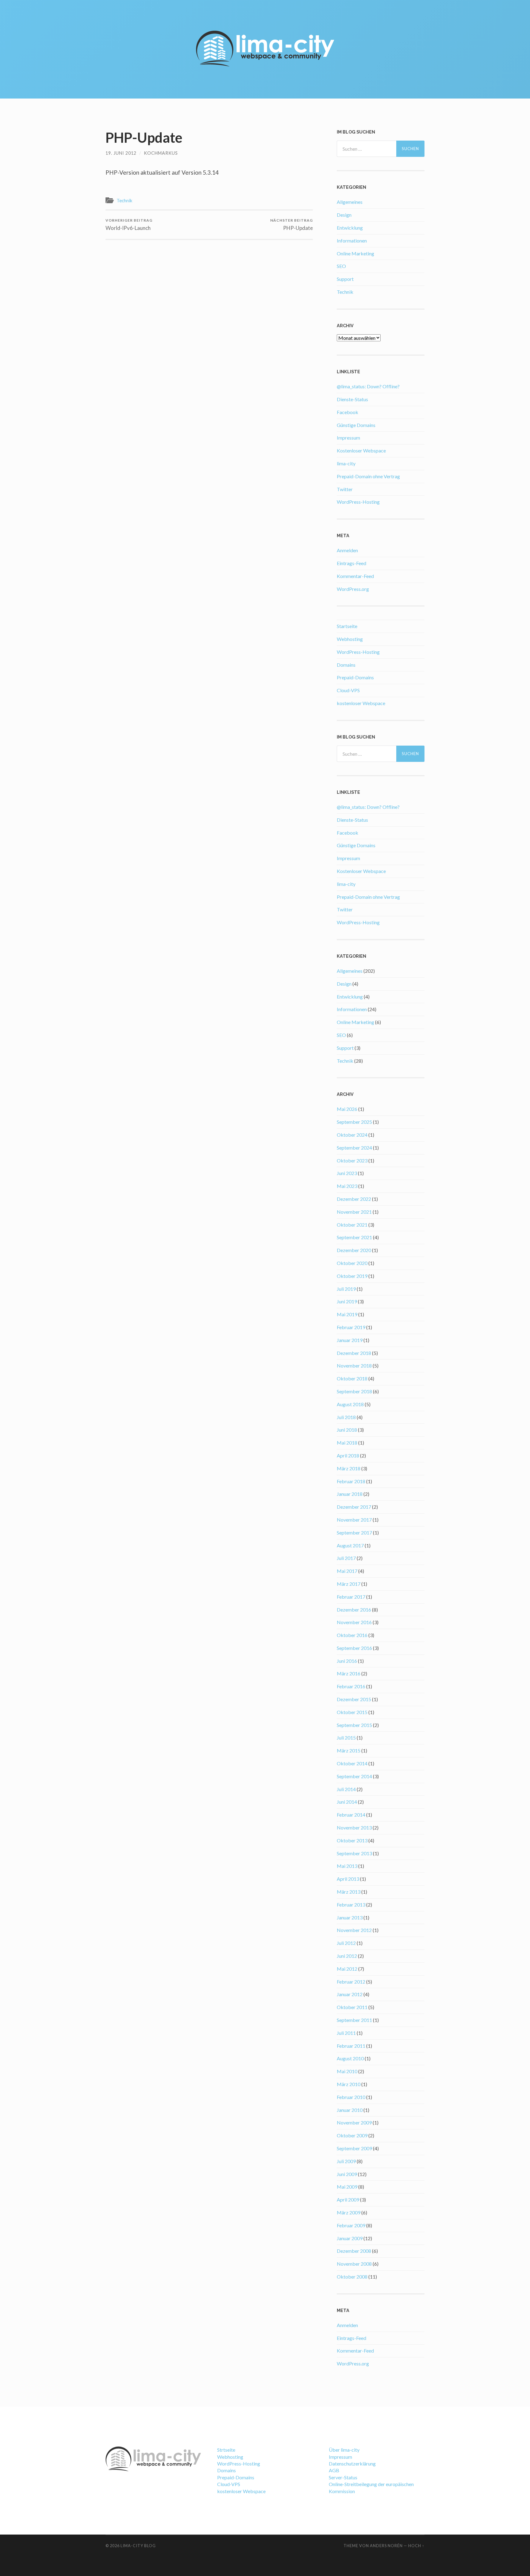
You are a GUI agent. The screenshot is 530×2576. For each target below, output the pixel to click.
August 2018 (350, 1404)
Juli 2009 (346, 2161)
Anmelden (347, 550)
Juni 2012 (347, 1956)
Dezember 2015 (354, 1699)
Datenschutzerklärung (352, 2463)
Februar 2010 (351, 2097)
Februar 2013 (351, 1905)
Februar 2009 (351, 2225)
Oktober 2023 (352, 1160)
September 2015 (354, 1725)
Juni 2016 (347, 1661)
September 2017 (354, 1532)
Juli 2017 (346, 1558)
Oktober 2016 (352, 1635)
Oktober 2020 (352, 1263)
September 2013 (354, 1853)
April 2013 (348, 1879)
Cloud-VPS (348, 690)
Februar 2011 (351, 2046)
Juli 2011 (346, 2033)
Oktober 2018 (352, 1378)
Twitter (345, 489)
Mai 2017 (347, 1571)
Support (345, 279)
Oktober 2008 (352, 2277)
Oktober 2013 (352, 1840)
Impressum (348, 438)
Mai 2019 (347, 1314)
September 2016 (354, 1648)
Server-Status (343, 2477)
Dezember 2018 (354, 1353)
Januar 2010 (350, 2110)
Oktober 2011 (352, 2007)
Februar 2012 (351, 1982)
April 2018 (348, 1455)
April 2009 (348, 2200)
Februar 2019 (351, 1327)
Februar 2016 (351, 1686)
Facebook (348, 412)
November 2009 (354, 2122)
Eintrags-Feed (351, 563)
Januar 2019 (350, 1340)
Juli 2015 (346, 1738)
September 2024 (354, 1148)
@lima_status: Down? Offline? (368, 386)
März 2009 (349, 2212)
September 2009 (354, 2148)
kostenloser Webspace (361, 703)
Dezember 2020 (354, 1250)
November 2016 (354, 1622)
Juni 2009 (347, 2174)
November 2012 (354, 1930)
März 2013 (349, 1892)
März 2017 (349, 1584)
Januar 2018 (350, 1494)
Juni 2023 (347, 1173)
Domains (346, 665)
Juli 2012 (346, 1943)
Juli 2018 (346, 1417)
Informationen (352, 241)
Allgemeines (350, 202)
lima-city (346, 463)
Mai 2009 (347, 2187)
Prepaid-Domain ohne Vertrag (368, 476)
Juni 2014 (347, 1802)
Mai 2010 (347, 2071)
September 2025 (354, 1122)
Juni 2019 (347, 1301)
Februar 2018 (351, 1481)
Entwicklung (350, 228)
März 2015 (349, 1750)
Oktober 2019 (352, 1276)
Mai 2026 (347, 1109)
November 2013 (354, 1827)
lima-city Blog (138, 2546)
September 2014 (354, 1776)
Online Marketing (355, 253)
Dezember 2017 (354, 1507)
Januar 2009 (350, 2238)
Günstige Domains (356, 425)
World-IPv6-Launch (129, 225)
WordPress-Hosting (358, 502)
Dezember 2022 (354, 1199)
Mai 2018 (347, 1443)
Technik (125, 200)
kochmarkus (161, 153)
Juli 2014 (346, 1789)
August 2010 (350, 2058)
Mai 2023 (347, 1186)
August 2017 (350, 1545)
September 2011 (354, 2020)
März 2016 (349, 1673)
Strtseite (226, 2450)
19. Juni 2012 (121, 153)
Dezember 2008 (354, 2251)
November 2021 (354, 1212)
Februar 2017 (351, 1597)
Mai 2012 (347, 1969)
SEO (341, 266)
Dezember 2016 (354, 1610)
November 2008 (354, 2264)
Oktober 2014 (352, 1763)
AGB (334, 2470)
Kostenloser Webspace (361, 450)
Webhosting (350, 639)
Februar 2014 (351, 1815)
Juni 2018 (347, 1430)
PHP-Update (292, 225)
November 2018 (354, 1366)
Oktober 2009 (352, 2135)
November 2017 (354, 1520)
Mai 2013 (347, 1866)
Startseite (347, 626)
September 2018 (354, 1391)
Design (344, 215)
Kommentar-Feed (355, 576)
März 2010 (349, 2084)
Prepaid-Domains (355, 677)
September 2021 (354, 1237)
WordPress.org (353, 589)
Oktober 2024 (352, 1135)
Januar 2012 (350, 1994)
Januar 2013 (350, 1917)
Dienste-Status (352, 399)
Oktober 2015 (352, 1712)
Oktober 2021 (352, 1225)
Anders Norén (386, 2546)
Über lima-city (344, 2450)
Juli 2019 (346, 1289)
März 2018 (349, 1468)
